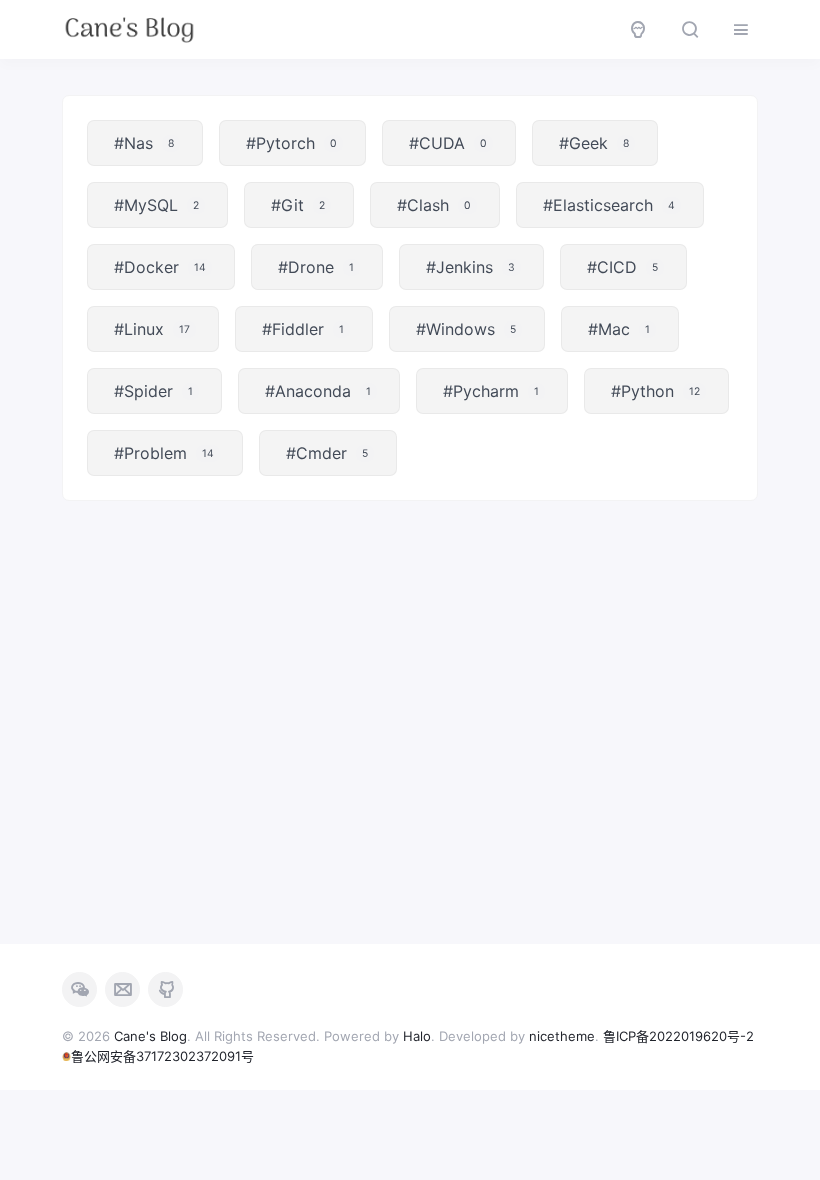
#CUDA (448, 143)
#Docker (160, 267)
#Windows (466, 329)
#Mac (619, 329)
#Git (298, 205)
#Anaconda (318, 391)
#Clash (434, 205)
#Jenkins (470, 267)
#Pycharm (491, 391)
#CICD (622, 267)
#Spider (153, 391)
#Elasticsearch (609, 205)
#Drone (316, 267)
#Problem (164, 453)
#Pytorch (291, 143)
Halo (417, 1036)
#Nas (144, 143)
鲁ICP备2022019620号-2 (678, 1036)
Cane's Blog (150, 1036)
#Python (655, 391)
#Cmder (327, 453)
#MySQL (156, 205)
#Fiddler (303, 329)
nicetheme (562, 1036)
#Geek (594, 143)
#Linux (152, 329)
